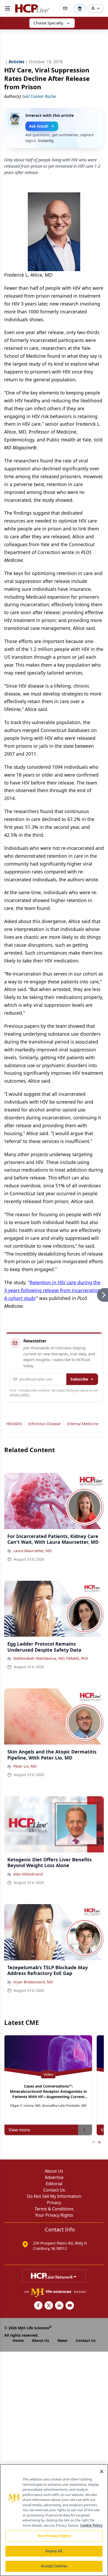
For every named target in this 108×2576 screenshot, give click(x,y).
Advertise (54, 2177)
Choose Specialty (48, 23)
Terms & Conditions (54, 2209)
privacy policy (20, 1395)
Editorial (54, 2184)
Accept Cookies (54, 2566)
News (62, 2340)
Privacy (54, 2203)
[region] (54, 2520)
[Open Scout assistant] (80, 8)
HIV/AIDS (14, 1424)
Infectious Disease (44, 1424)
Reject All (54, 2551)
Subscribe (79, 1379)
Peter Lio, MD (25, 1766)
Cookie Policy (91, 2525)
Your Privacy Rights (54, 2215)
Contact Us (54, 2190)
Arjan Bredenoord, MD (33, 1982)
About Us (54, 2171)
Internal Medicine (83, 1424)
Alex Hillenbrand (28, 1874)
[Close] (102, 2472)
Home (18, 2340)
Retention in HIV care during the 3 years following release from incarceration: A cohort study (53, 1290)
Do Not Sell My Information (54, 2196)
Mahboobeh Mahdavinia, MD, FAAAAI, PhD (51, 1658)
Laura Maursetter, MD (33, 1551)
